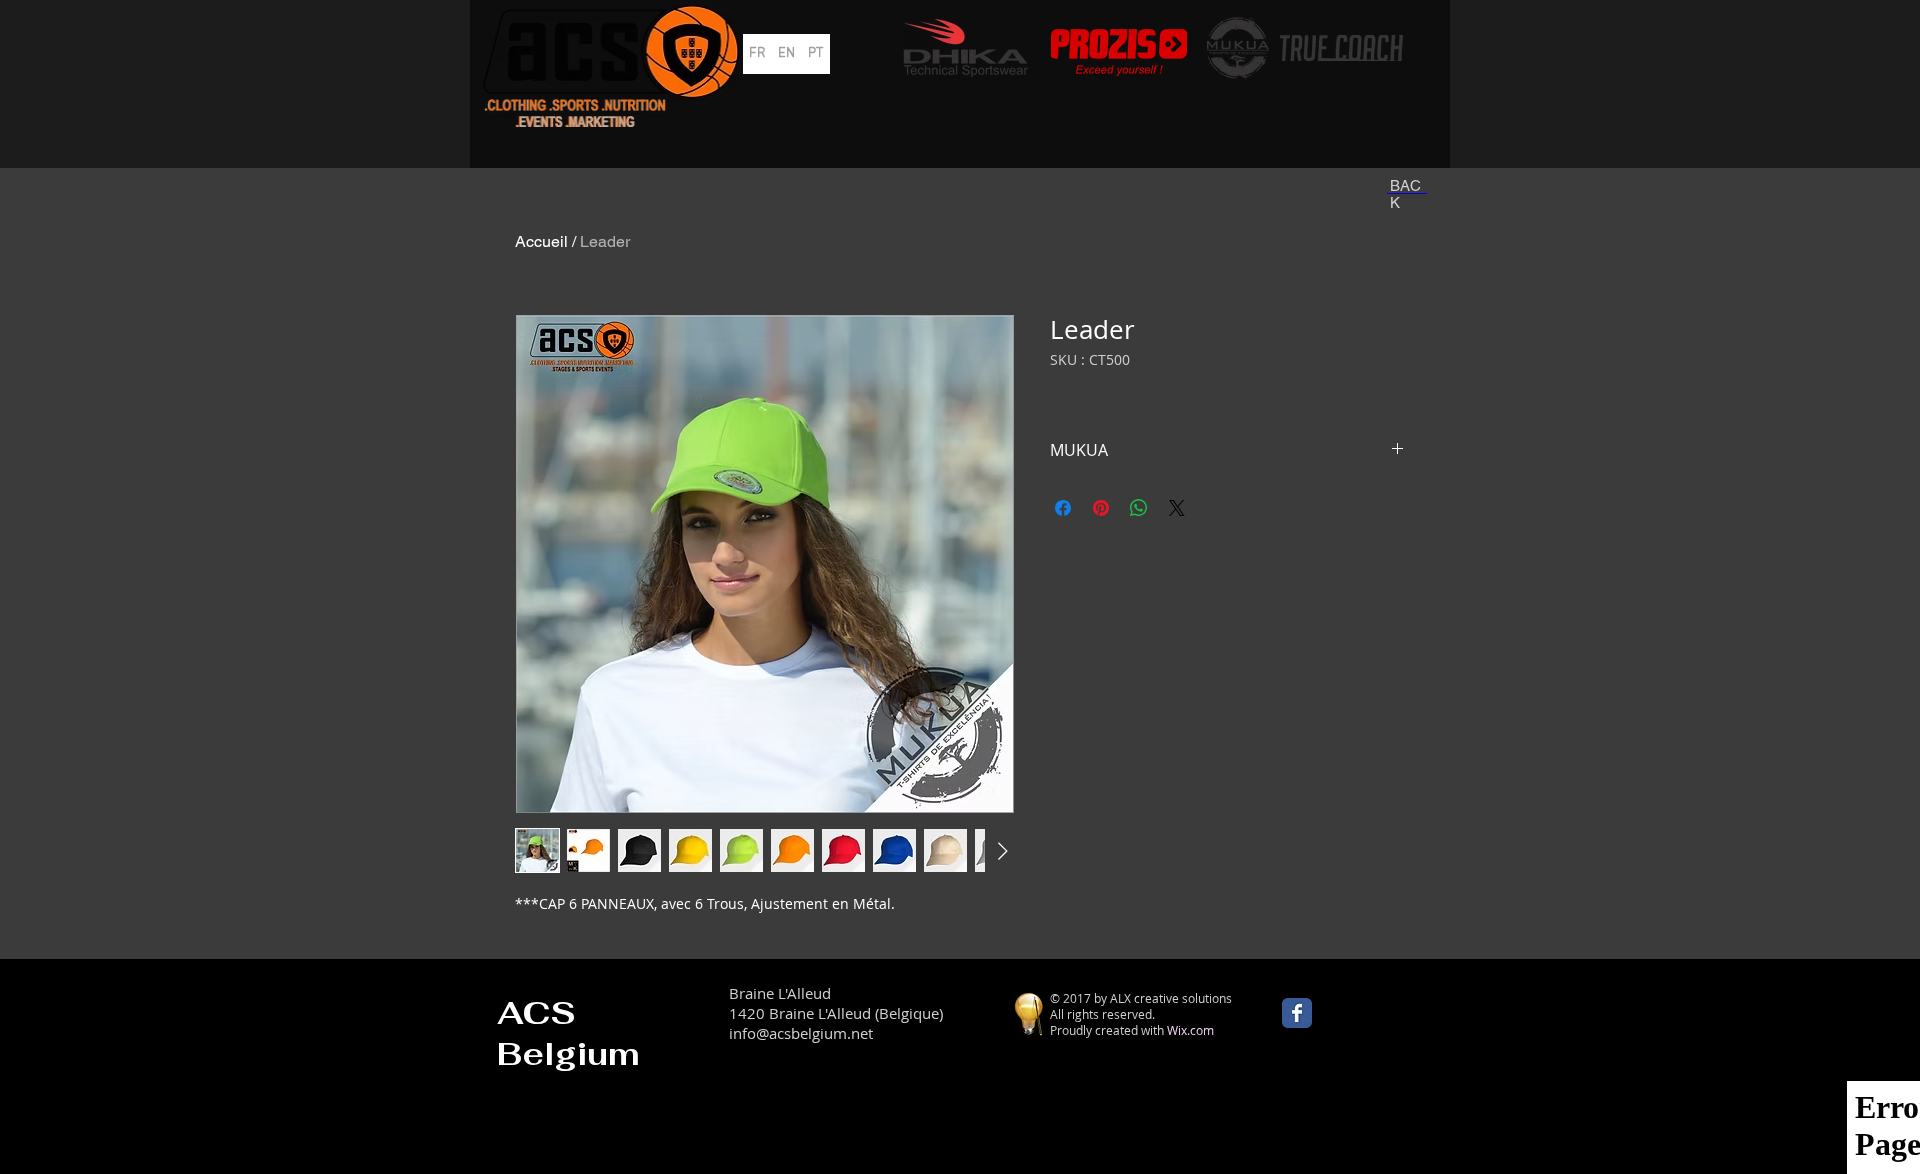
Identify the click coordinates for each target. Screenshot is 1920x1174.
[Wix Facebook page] (1297, 1013)
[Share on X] (1177, 508)
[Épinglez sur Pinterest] (1101, 508)
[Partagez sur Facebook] (1063, 508)
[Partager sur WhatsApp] (1139, 508)
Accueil (541, 241)
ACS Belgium (568, 1033)
